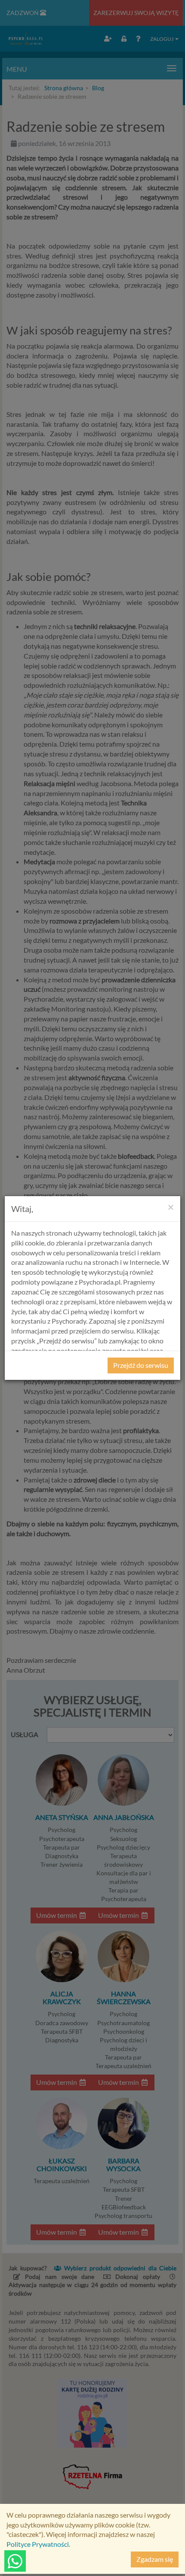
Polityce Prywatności (38, 2544)
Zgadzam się (155, 2559)
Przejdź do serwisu (141, 1365)
